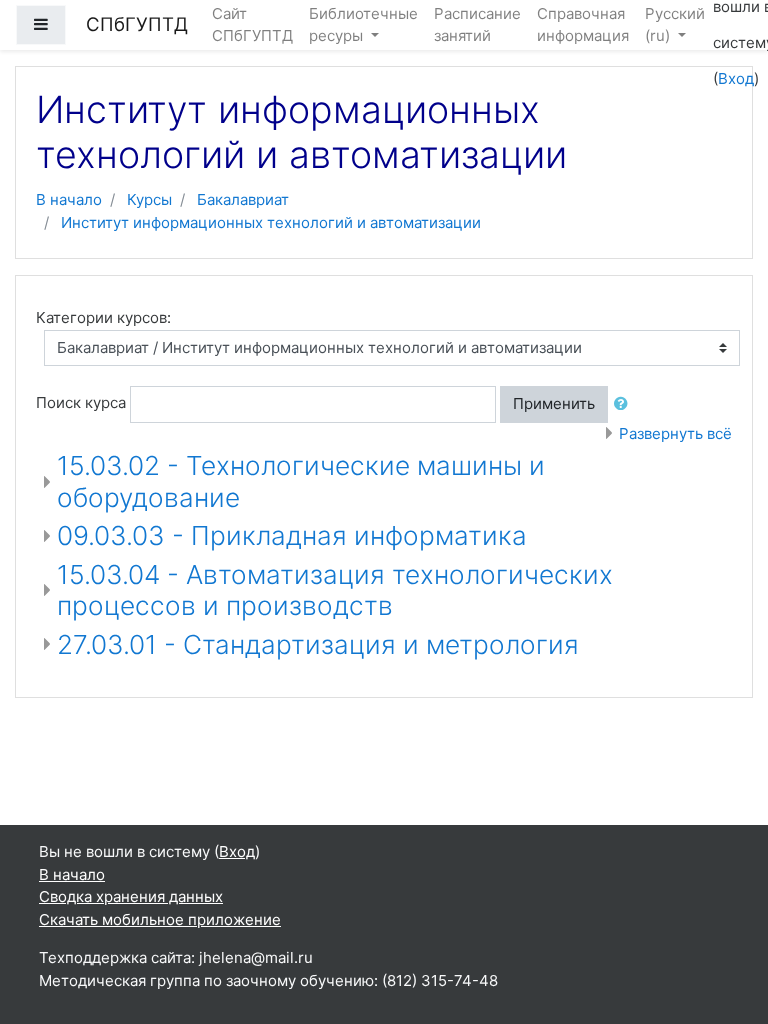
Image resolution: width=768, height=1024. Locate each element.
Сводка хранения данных (131, 896)
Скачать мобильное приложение (160, 919)
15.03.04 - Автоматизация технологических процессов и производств (335, 590)
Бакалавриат (243, 199)
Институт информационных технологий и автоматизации (271, 222)
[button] (625, 404)
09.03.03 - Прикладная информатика (292, 535)
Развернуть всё (675, 433)
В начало (69, 199)
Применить (554, 403)
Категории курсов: (103, 317)
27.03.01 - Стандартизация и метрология (318, 644)
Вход (736, 78)
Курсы (149, 199)
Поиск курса (81, 402)
